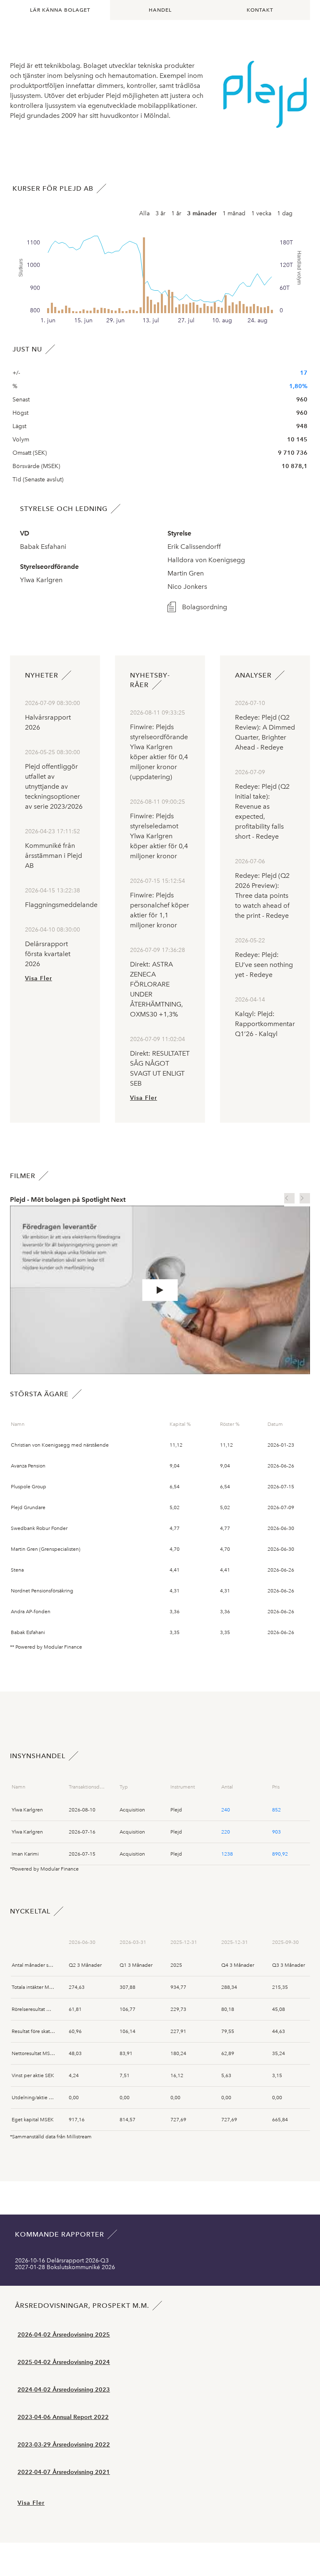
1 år (176, 213)
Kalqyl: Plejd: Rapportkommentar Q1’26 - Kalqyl (265, 1024)
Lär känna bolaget (60, 10)
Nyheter (42, 675)
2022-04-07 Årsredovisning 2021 (64, 2472)
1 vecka (261, 213)
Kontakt (260, 10)
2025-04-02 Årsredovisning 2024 (64, 2362)
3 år (160, 213)
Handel (160, 10)
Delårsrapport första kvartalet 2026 (48, 954)
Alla (144, 213)
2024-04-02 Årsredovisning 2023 (64, 2390)
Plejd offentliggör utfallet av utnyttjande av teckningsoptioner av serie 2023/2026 (54, 786)
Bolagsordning (205, 607)
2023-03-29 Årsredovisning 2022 (64, 2445)
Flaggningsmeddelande (61, 905)
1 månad (234, 213)
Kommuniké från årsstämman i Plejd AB (54, 856)
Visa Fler (39, 978)
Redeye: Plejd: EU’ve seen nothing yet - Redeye (264, 965)
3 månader (202, 213)
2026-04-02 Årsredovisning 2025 (64, 2335)
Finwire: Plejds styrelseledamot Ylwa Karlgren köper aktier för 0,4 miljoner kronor (159, 836)
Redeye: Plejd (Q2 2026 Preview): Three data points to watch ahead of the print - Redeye (262, 896)
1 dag (285, 213)
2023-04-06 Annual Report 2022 (63, 2417)
